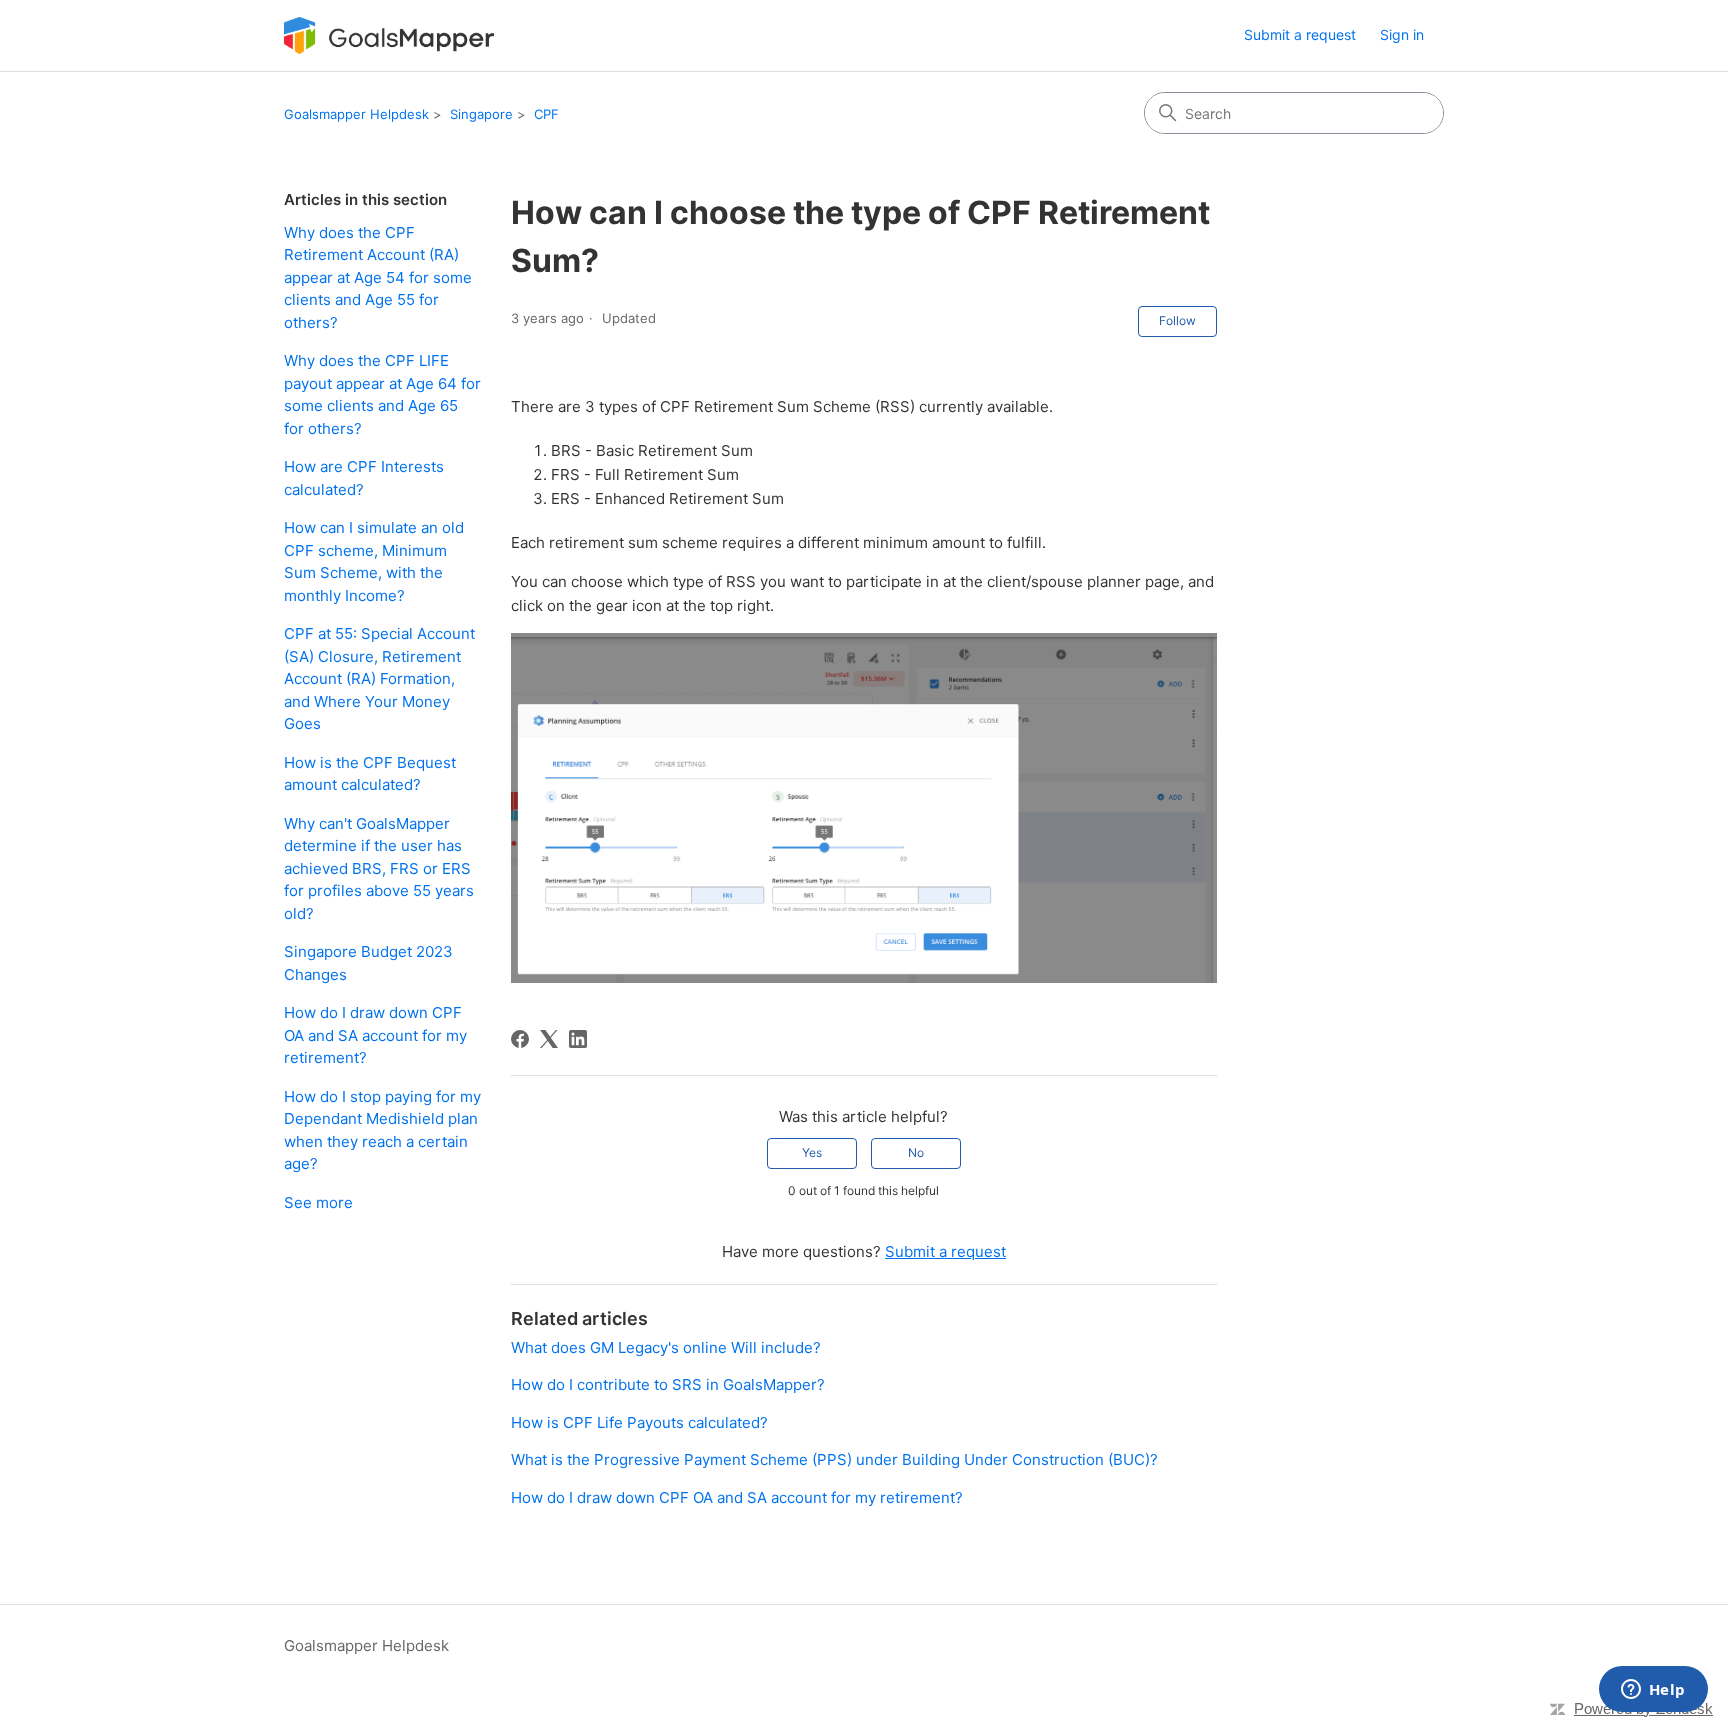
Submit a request (1300, 34)
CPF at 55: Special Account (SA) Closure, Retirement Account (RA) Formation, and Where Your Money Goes (379, 678)
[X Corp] (549, 1039)
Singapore (481, 114)
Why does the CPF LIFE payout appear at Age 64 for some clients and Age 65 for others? (382, 394)
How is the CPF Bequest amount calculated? (370, 774)
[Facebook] (520, 1039)
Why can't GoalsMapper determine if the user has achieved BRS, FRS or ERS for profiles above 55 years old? (379, 868)
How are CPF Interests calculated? (364, 478)
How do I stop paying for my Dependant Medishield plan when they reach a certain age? (382, 1130)
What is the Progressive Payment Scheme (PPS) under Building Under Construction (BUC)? (834, 1459)
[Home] (389, 35)
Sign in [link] (1402, 34)
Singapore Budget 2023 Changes (368, 963)
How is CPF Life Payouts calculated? (639, 1422)
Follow (1177, 320)
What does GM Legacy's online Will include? (666, 1347)
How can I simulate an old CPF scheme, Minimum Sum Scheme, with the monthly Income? (374, 561)
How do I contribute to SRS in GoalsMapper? (668, 1384)
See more (318, 1202)
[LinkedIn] (578, 1039)
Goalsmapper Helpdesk (356, 114)
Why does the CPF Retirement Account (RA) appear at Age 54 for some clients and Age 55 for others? (378, 277)
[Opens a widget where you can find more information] (1653, 1691)
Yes (812, 1152)
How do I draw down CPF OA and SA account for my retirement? (375, 1035)
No (916, 1152)
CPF (546, 114)
